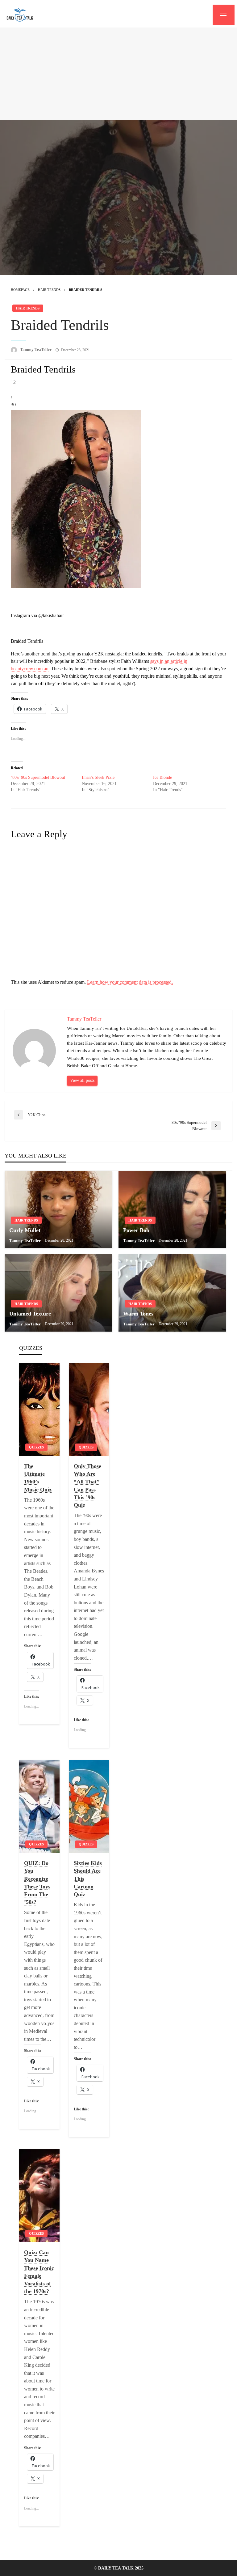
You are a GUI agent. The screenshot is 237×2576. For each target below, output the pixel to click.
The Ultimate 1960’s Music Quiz (38, 1478)
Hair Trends (49, 290)
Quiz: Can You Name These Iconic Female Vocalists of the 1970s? (39, 2272)
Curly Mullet (25, 1230)
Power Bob (136, 1230)
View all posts (82, 1080)
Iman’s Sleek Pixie (98, 777)
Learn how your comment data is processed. (130, 982)
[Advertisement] (118, 74)
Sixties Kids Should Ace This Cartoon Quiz (88, 1879)
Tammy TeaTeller (36, 350)
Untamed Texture (30, 1314)
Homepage (20, 290)
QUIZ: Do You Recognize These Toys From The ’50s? (37, 1883)
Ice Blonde (162, 777)
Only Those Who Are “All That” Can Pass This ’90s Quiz (87, 1486)
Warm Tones (138, 1314)
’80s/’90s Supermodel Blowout (38, 777)
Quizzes (36, 1447)
